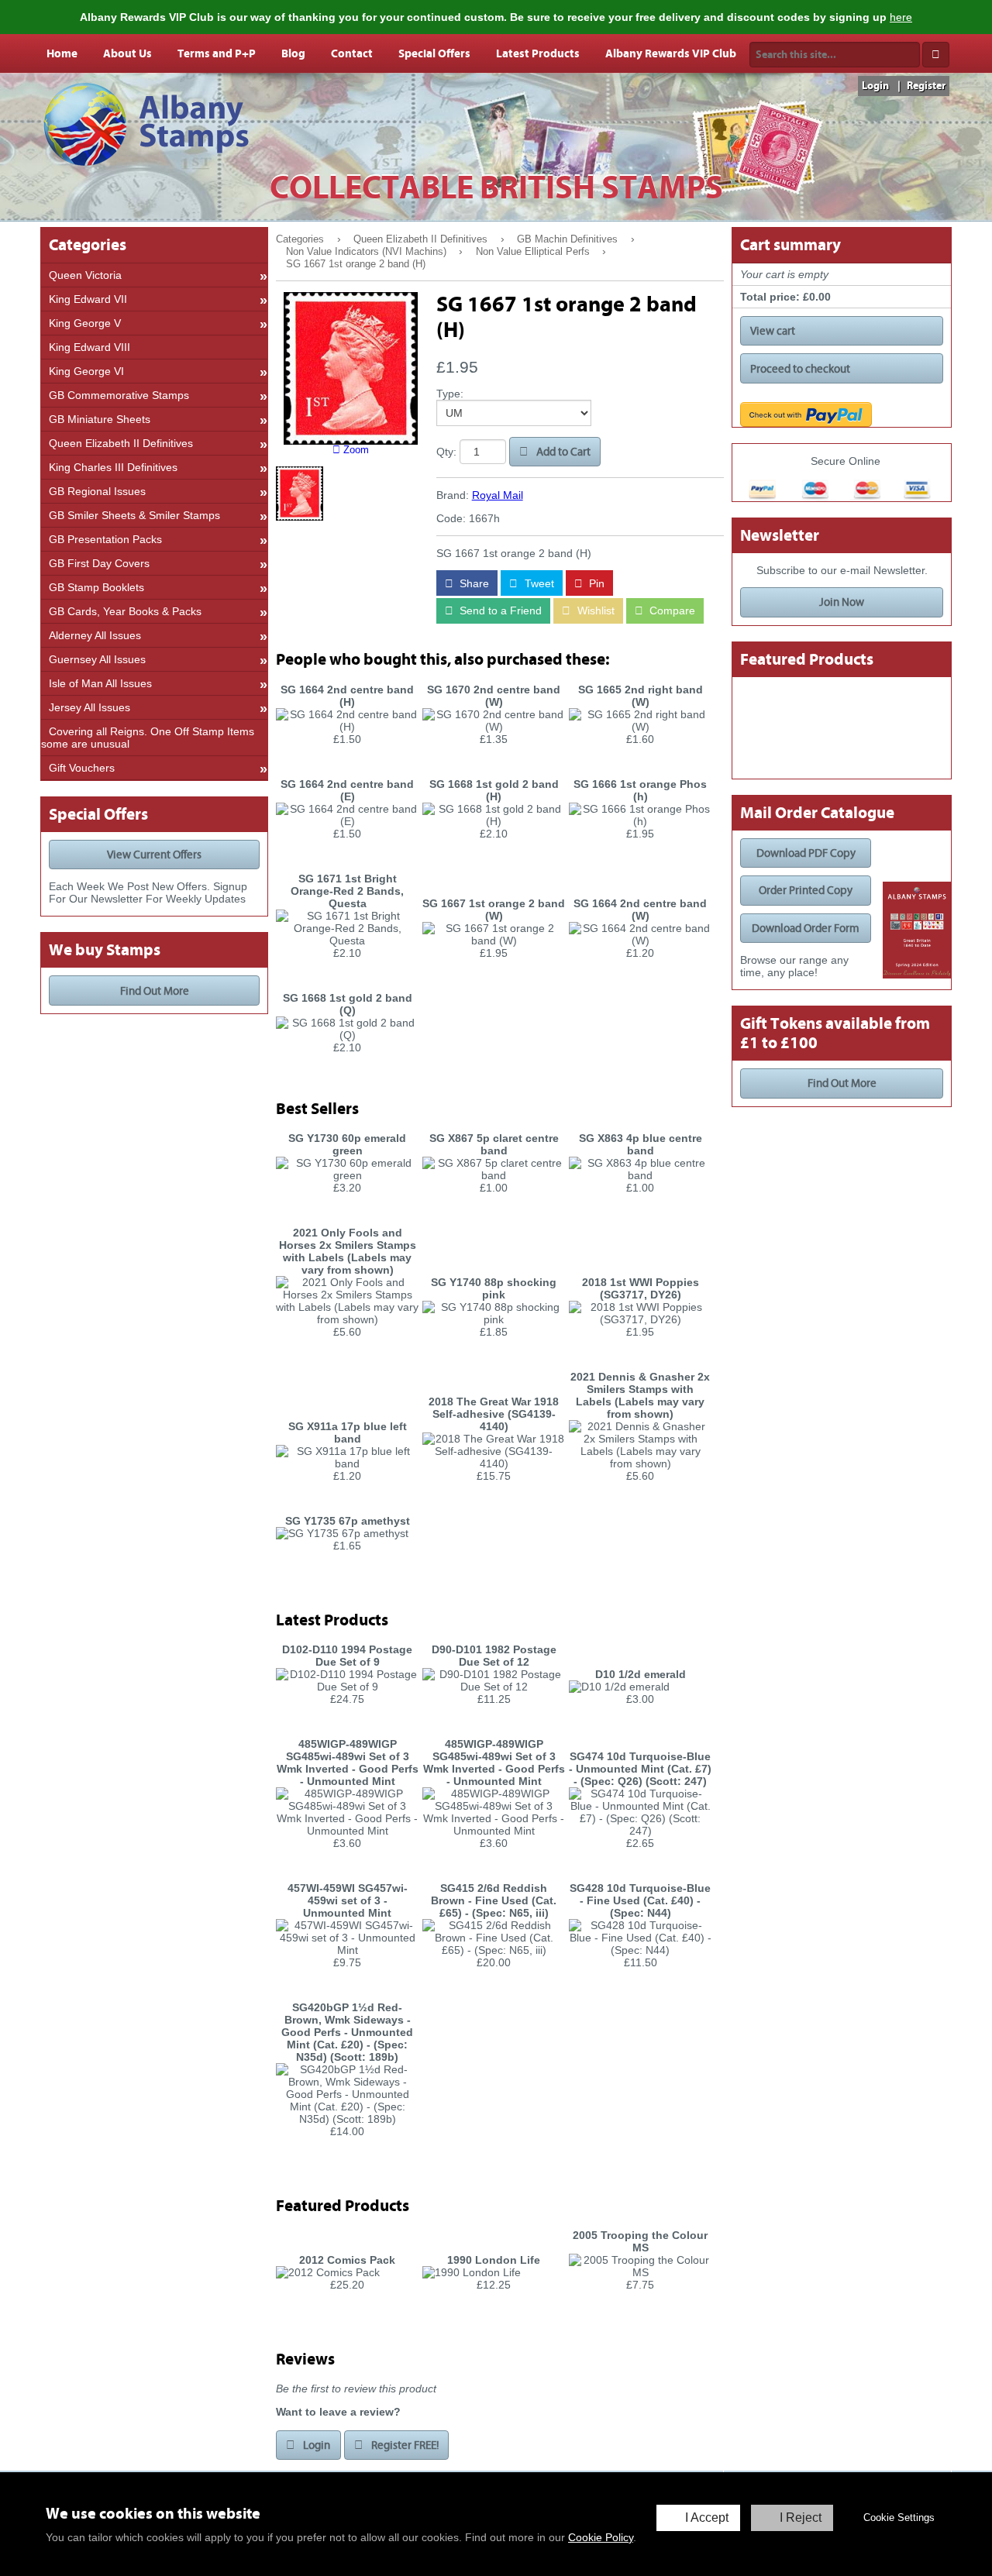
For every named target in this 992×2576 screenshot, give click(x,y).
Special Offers (434, 53)
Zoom (355, 450)
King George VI (86, 371)
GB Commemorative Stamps (119, 395)
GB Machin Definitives (567, 239)
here (901, 17)
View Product (348, 764)
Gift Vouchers (82, 768)
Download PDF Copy (806, 853)
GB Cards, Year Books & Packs (125, 611)
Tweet (538, 583)
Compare (671, 610)
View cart (773, 331)
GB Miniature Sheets (100, 419)
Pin (595, 583)
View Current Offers (154, 855)
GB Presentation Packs (105, 539)
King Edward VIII (90, 347)
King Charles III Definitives (113, 467)
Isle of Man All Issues (100, 683)
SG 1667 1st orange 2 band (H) (356, 264)
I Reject (801, 2518)
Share (473, 583)
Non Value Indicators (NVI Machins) (366, 252)
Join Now (842, 602)
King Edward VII (88, 299)
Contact (352, 53)
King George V (85, 323)
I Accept (707, 2518)
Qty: (446, 452)
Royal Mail (498, 495)
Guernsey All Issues (97, 659)
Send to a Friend (499, 610)
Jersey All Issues (90, 707)
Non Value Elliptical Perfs (533, 252)
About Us (127, 53)
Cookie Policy (601, 2537)
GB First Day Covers (99, 563)
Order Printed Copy (806, 890)
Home (62, 53)
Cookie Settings (899, 2518)
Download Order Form (806, 928)
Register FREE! (404, 2445)
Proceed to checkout (800, 369)
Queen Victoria (85, 275)
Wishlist (594, 610)
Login (875, 86)
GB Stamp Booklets (96, 587)
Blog (293, 53)
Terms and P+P (217, 53)
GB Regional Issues (97, 491)
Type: (450, 394)
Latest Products (538, 53)
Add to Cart (562, 452)
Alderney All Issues (95, 635)
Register (926, 86)
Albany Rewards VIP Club (671, 53)
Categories (300, 239)
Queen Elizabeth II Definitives (420, 239)
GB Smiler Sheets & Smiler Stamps (134, 515)
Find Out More (155, 991)
